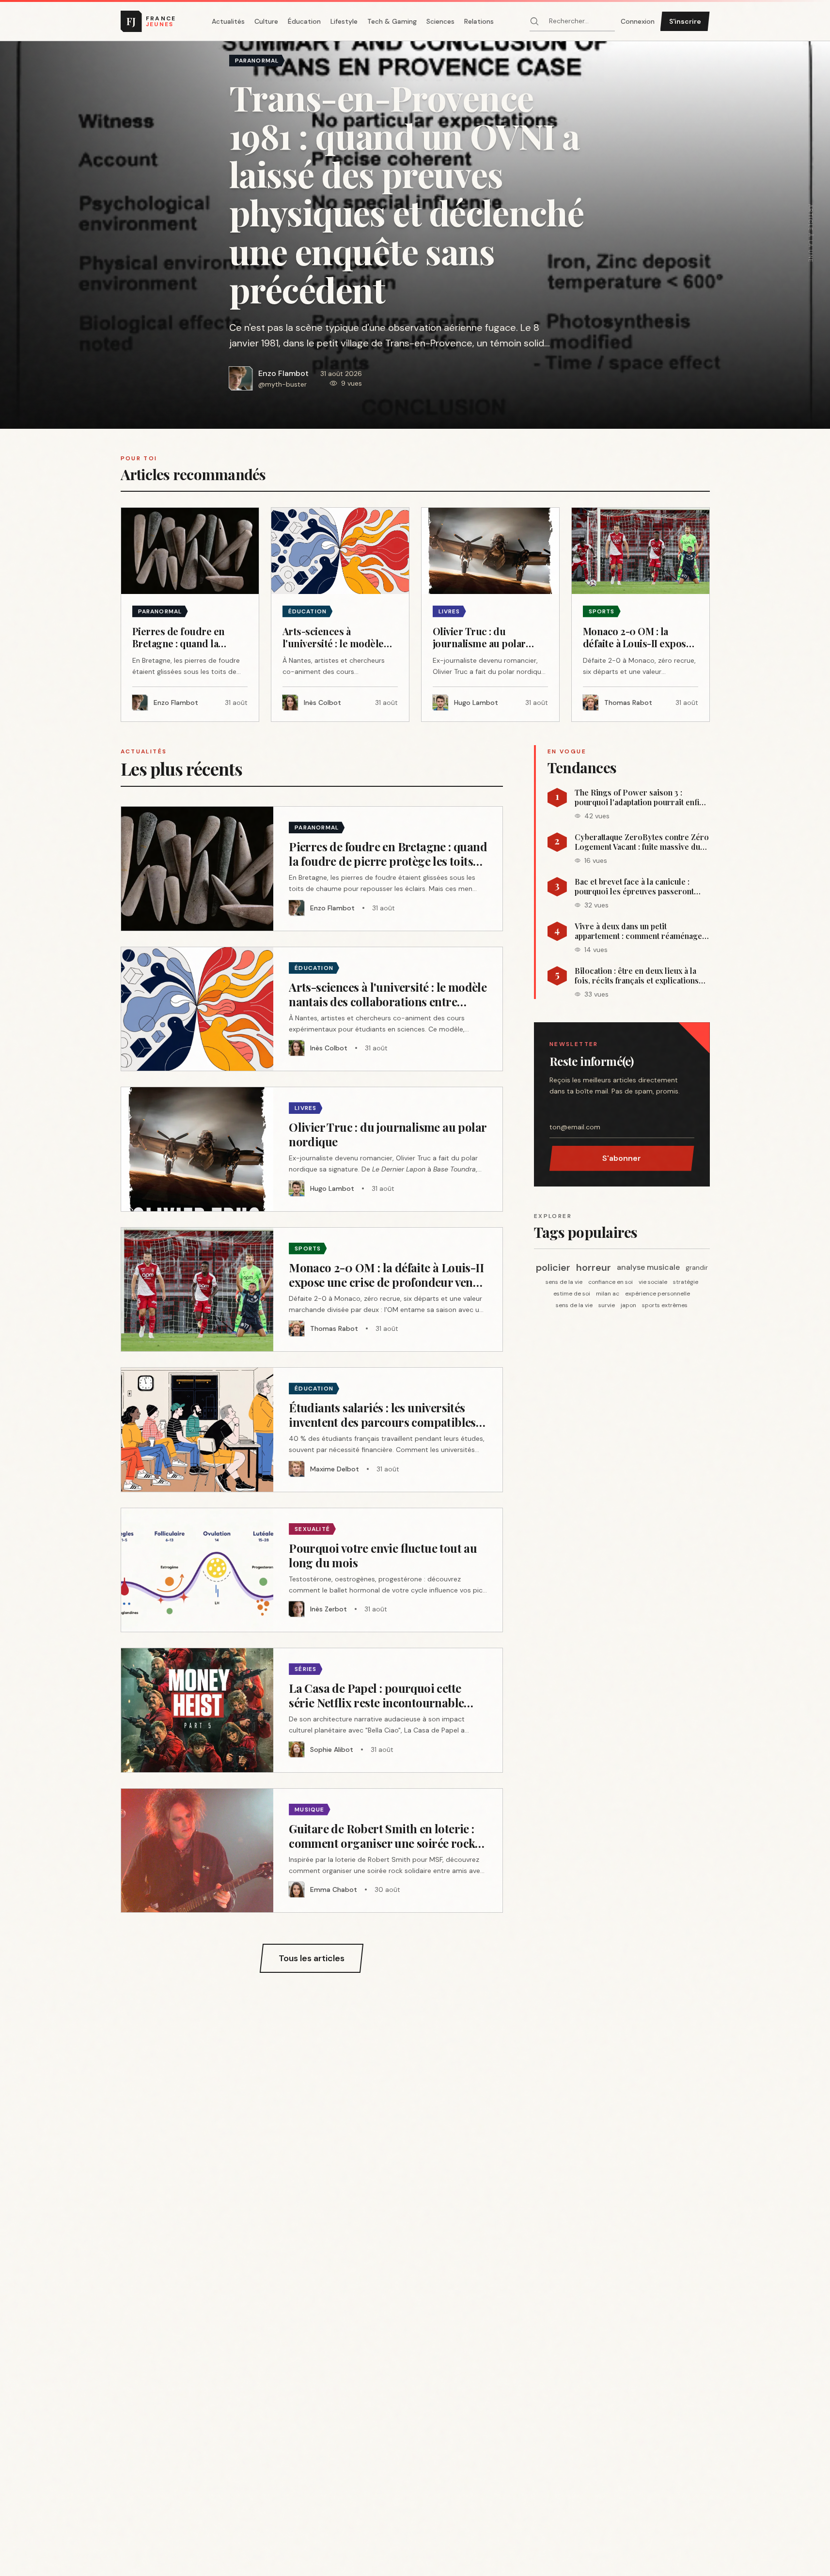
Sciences (440, 21)
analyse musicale (648, 1267)
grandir (697, 1267)
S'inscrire (685, 21)
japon (628, 1305)
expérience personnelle (658, 1294)
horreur (594, 1267)
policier (553, 1267)
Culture (266, 21)
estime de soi (572, 1294)
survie (607, 1305)
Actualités (228, 21)
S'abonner (622, 1158)
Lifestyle (344, 21)
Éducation (304, 21)
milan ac (608, 1294)
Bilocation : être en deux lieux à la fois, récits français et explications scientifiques (637, 976)
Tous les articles (312, 1958)
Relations (479, 21)
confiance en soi (611, 1282)
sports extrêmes (665, 1305)
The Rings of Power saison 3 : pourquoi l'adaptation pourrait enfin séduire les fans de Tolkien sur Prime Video (639, 797)
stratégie (686, 1282)
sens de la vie (564, 1282)
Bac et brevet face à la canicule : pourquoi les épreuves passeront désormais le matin (634, 887)
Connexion (638, 21)
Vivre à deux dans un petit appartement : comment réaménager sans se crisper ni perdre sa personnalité (640, 931)
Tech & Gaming (392, 21)
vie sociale (653, 1282)
